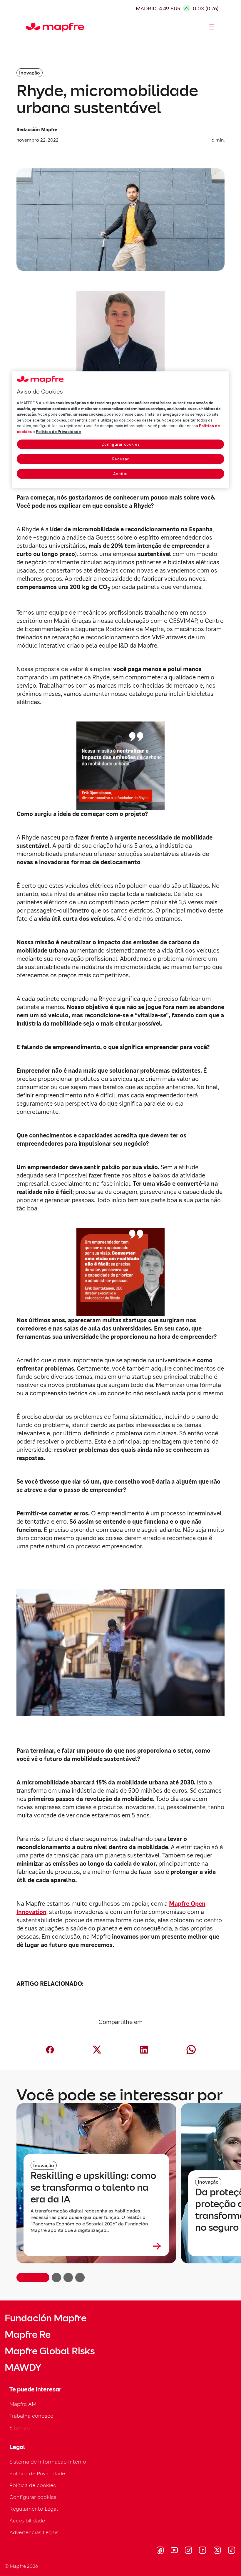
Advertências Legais (34, 2532)
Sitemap (20, 2427)
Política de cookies (33, 2485)
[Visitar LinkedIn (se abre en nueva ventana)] (203, 2551)
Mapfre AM (23, 2404)
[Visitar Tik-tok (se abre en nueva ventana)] (231, 2551)
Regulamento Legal (34, 2509)
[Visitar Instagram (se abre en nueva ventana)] (188, 2551)
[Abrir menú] (212, 27)
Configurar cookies (121, 445)
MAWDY (23, 2368)
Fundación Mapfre (46, 2318)
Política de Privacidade (37, 2473)
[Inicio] (29, 27)
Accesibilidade (27, 2521)
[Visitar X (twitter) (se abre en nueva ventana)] (217, 2551)
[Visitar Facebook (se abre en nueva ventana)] (160, 2551)
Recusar (121, 459)
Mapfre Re (28, 2335)
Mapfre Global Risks (50, 2351)
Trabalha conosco (31, 2416)
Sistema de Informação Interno (48, 2462)
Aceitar (121, 474)
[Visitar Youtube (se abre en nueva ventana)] (174, 2551)
